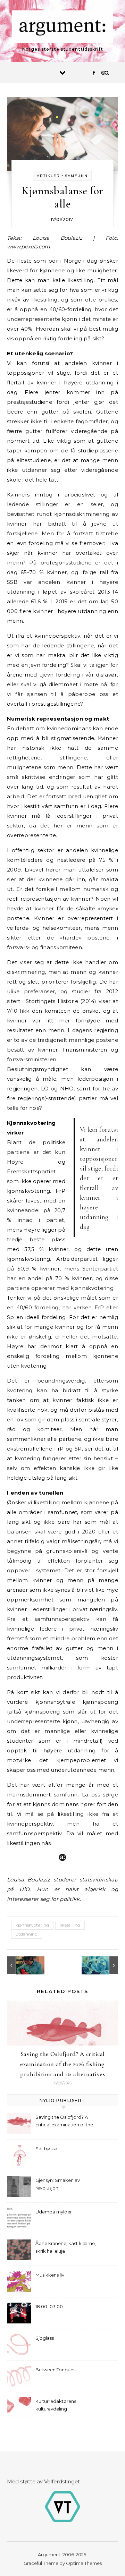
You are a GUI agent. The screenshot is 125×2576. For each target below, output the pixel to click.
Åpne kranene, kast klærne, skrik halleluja (66, 2247)
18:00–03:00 (49, 2306)
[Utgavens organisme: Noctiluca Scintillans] (102, 1965)
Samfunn (76, 176)
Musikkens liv (50, 2275)
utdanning (27, 1934)
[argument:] (62, 28)
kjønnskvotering (32, 1925)
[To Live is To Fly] (23, 1965)
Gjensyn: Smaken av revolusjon (58, 2184)
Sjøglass (45, 2338)
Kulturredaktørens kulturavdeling (56, 2405)
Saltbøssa (46, 2149)
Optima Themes (84, 2563)
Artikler (48, 176)
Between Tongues (55, 2370)
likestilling (70, 1925)
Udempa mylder (54, 2212)
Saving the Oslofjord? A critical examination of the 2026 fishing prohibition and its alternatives (62, 2064)
